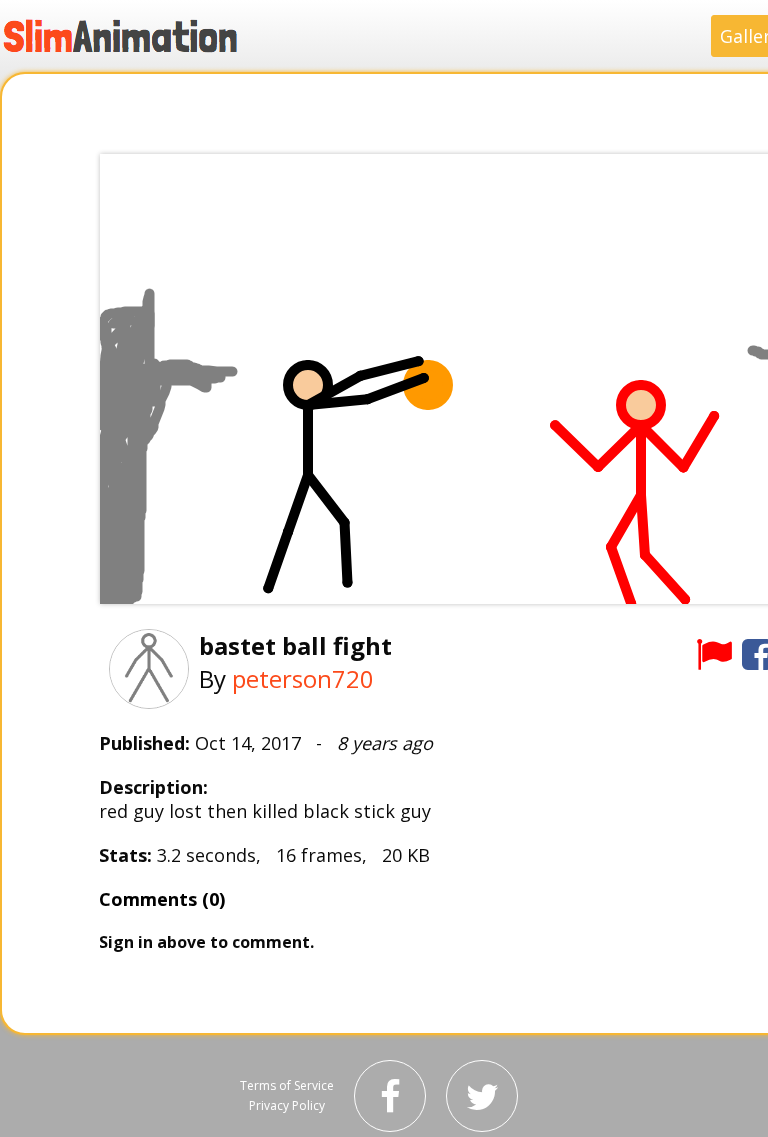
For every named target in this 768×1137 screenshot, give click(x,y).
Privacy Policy (287, 1105)
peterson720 (303, 678)
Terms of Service (287, 1085)
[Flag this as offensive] (714, 653)
